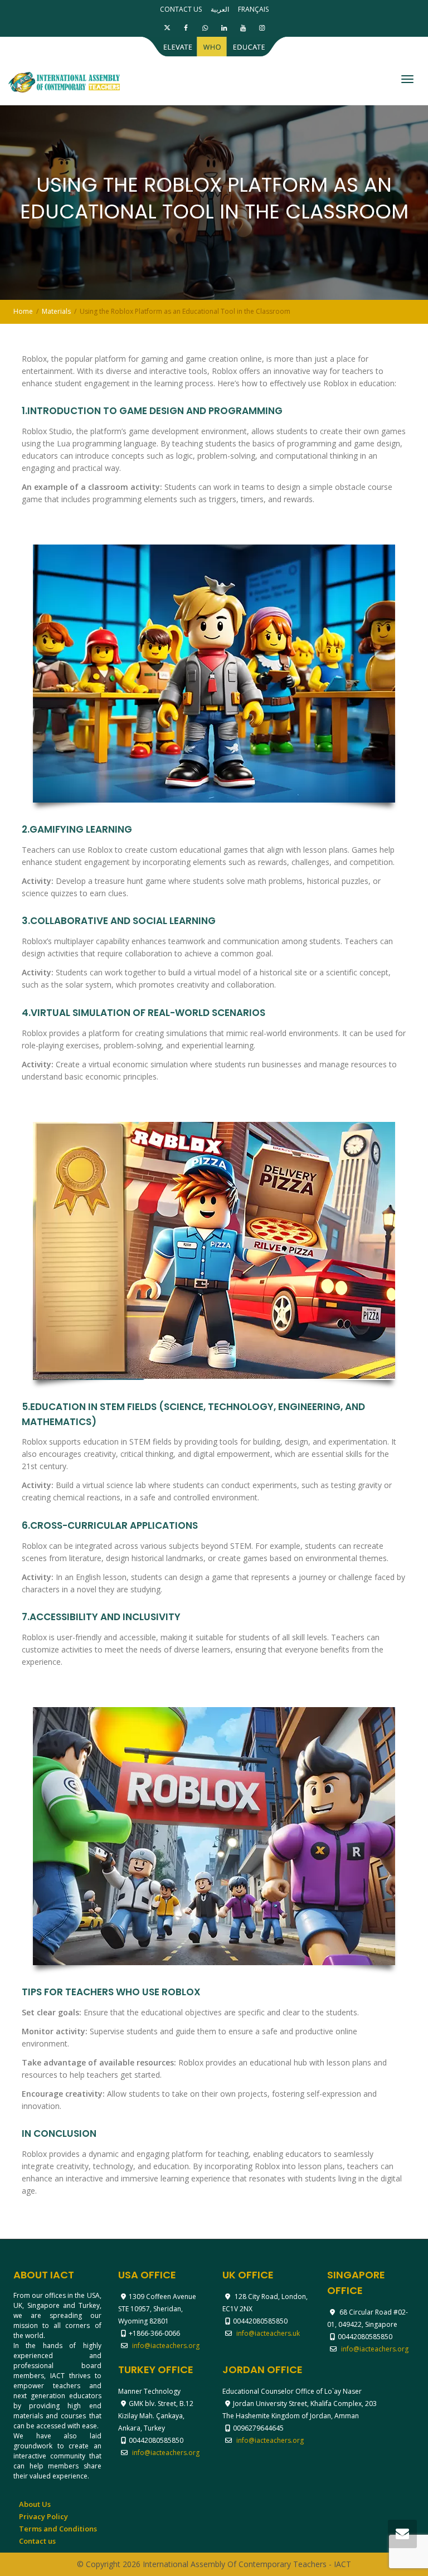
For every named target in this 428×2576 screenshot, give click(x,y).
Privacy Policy (43, 2516)
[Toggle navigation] (407, 79)
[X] (167, 28)
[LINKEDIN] (224, 28)
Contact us (181, 9)
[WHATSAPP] (205, 28)
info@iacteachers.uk (268, 2333)
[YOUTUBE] (243, 28)
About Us (35, 2504)
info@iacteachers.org (166, 2346)
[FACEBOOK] (186, 28)
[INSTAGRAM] (262, 28)
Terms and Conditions (58, 2529)
